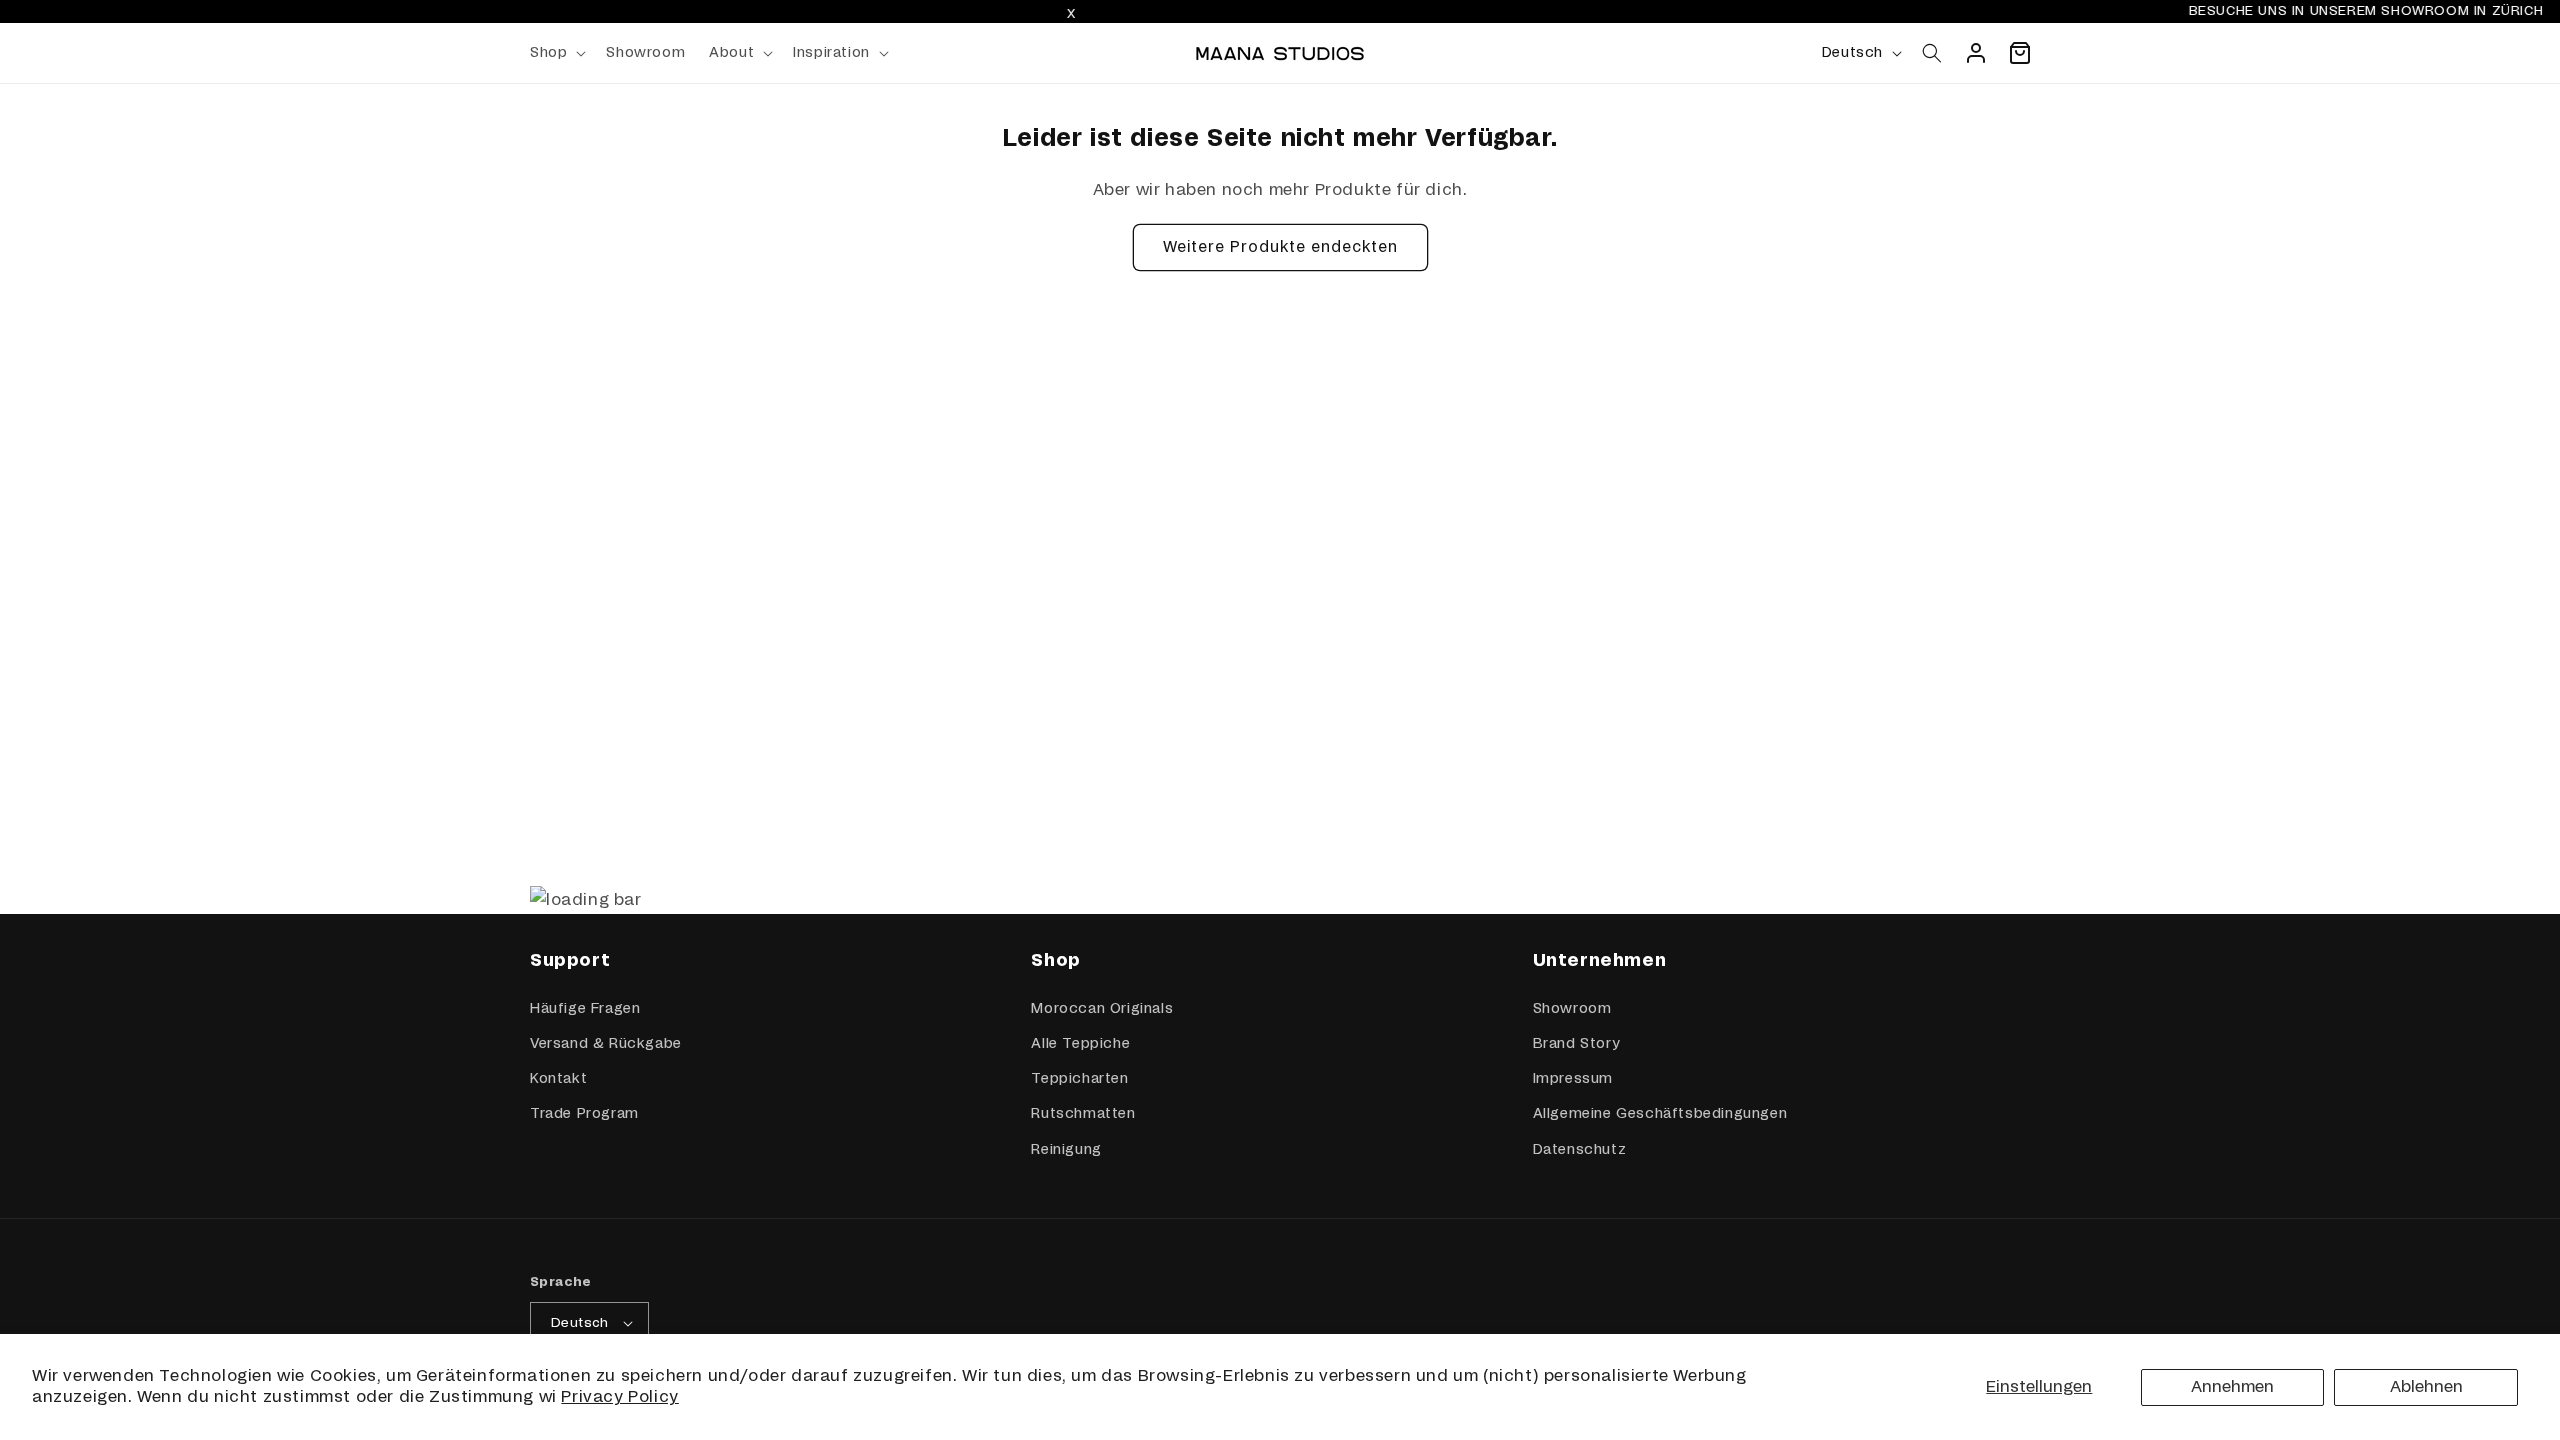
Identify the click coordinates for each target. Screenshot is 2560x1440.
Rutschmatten (1083, 1114)
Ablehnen (2426, 1387)
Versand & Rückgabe (606, 1044)
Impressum (1573, 1079)
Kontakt (558, 1079)
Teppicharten (1079, 1079)
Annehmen (2232, 1387)
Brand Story (1576, 1044)
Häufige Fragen (585, 1009)
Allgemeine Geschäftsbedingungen (1660, 1114)
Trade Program (584, 1114)
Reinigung (1066, 1150)
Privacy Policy (619, 1397)
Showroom (1572, 1009)
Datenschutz (1580, 1150)
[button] (556, 53)
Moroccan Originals (1102, 1009)
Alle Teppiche (1080, 1044)
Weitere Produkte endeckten (1280, 247)
